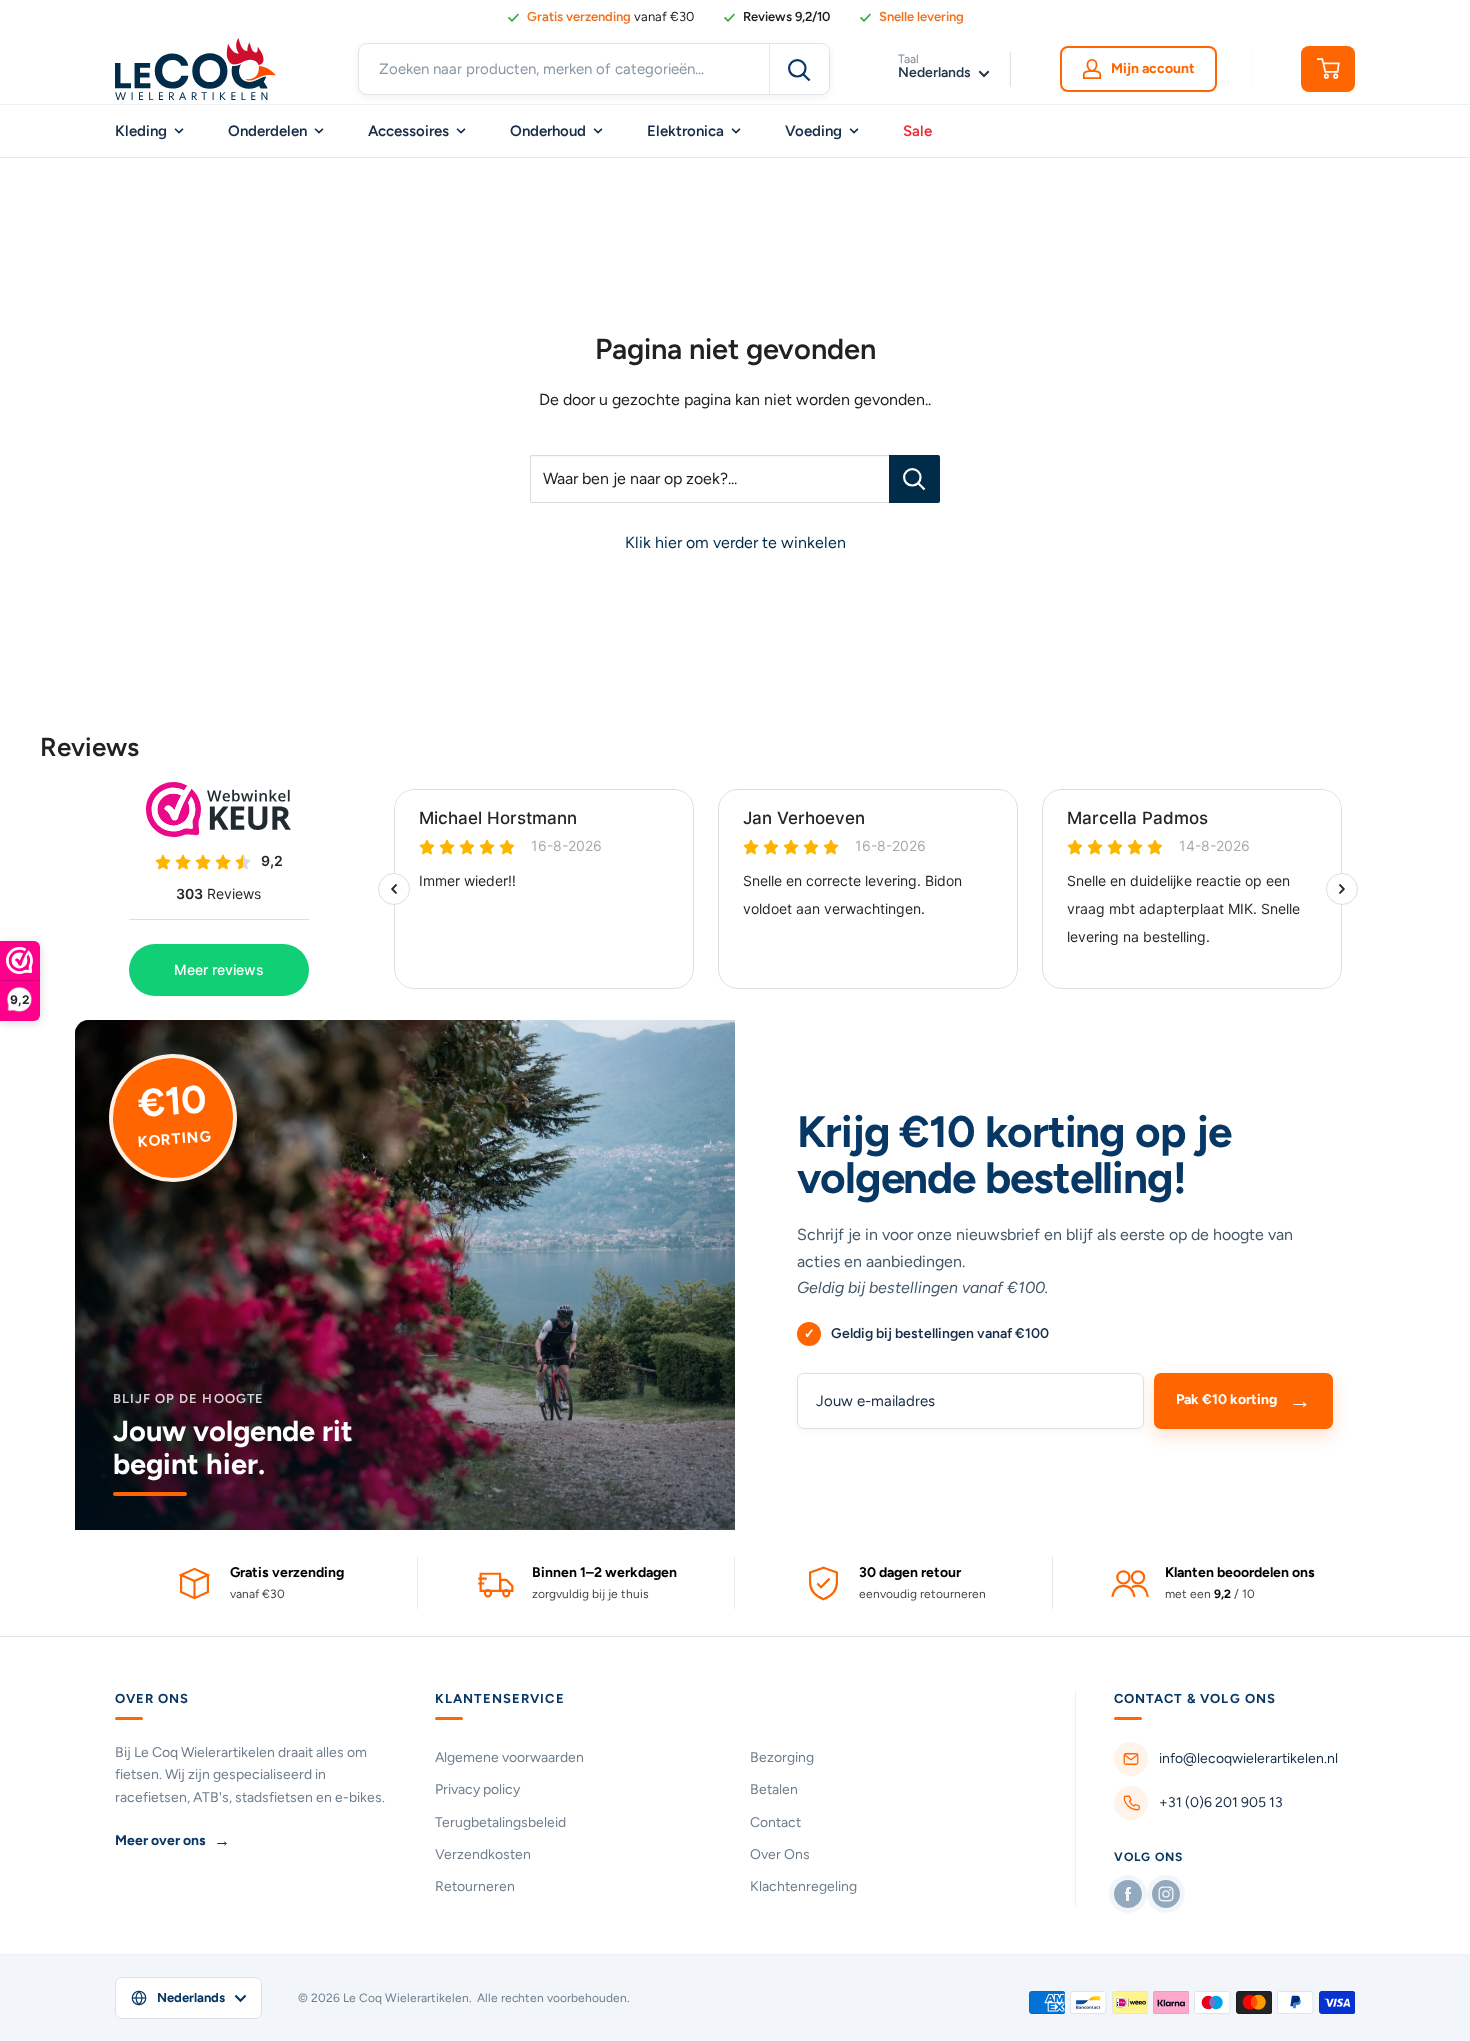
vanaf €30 (610, 16)
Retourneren (475, 1886)
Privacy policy (477, 1789)
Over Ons (780, 1854)
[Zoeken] (799, 69)
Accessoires (408, 131)
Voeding (813, 131)
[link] (776, 17)
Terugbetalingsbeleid (500, 1822)
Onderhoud (548, 131)
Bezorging (782, 1757)
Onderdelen (267, 131)
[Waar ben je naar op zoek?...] (914, 479)
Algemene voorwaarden (509, 1757)
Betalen (774, 1789)
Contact (775, 1822)
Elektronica (685, 131)
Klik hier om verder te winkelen (735, 542)
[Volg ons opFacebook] (1128, 1894)
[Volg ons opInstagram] (1166, 1894)
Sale (917, 131)
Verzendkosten (483, 1854)
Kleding (141, 131)
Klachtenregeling (803, 1886)
